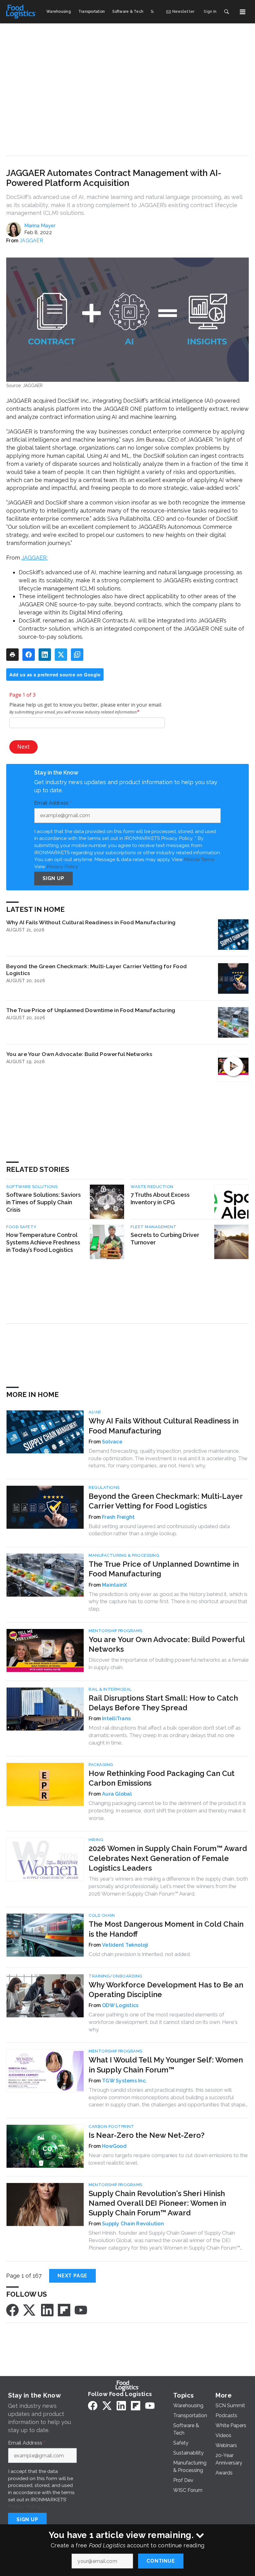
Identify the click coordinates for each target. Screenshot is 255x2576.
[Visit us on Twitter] (30, 2310)
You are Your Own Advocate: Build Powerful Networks (79, 1054)
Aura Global (117, 1794)
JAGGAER (31, 241)
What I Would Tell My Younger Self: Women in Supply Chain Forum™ (166, 2065)
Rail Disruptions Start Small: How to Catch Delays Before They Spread (163, 1703)
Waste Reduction (152, 1187)
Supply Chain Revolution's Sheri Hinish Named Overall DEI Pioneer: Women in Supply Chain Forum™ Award (157, 2203)
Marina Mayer (40, 226)
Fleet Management (153, 1227)
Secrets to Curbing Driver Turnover (165, 1239)
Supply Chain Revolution (133, 2224)
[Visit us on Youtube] (81, 2310)
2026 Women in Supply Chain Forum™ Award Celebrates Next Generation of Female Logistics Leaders (168, 1858)
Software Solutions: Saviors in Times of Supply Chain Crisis (44, 1202)
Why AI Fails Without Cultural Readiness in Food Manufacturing (91, 922)
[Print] (12, 655)
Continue (161, 2561)
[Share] (29, 655)
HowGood (114, 2146)
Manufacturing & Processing (124, 1555)
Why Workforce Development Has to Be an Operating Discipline (166, 1990)
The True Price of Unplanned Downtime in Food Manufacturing (91, 1010)
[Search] (226, 12)
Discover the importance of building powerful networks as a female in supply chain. (169, 1664)
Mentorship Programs (116, 1631)
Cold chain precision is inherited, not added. (140, 1954)
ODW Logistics (120, 2005)
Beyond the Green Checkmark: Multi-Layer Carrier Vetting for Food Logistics (97, 970)
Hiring (96, 1840)
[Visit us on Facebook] (12, 2310)
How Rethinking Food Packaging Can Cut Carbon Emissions (162, 1778)
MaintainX (114, 1585)
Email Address (53, 803)
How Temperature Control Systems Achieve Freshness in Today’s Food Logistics (43, 1242)
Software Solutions (32, 1187)
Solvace (112, 1442)
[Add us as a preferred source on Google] (77, 655)
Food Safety (21, 1227)
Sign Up (53, 878)
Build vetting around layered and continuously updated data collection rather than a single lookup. (159, 1530)
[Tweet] (61, 655)
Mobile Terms (199, 859)
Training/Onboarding (116, 1976)
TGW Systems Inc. (124, 2081)
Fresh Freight (118, 1517)
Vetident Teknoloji (125, 1945)
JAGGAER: (35, 558)
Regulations (104, 1487)
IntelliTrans (116, 1719)
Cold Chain (102, 1915)
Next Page (72, 2276)
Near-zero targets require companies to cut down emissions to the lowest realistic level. (168, 2159)
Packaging (101, 1765)
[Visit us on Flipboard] (64, 2310)
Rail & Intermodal (110, 1689)
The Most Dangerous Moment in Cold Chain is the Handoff (166, 1929)
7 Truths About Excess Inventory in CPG (160, 1198)
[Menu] (243, 12)
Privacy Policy (62, 867)
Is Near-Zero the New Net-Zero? (147, 2135)
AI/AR (95, 1412)
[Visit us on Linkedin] (47, 2310)
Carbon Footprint (111, 2126)
